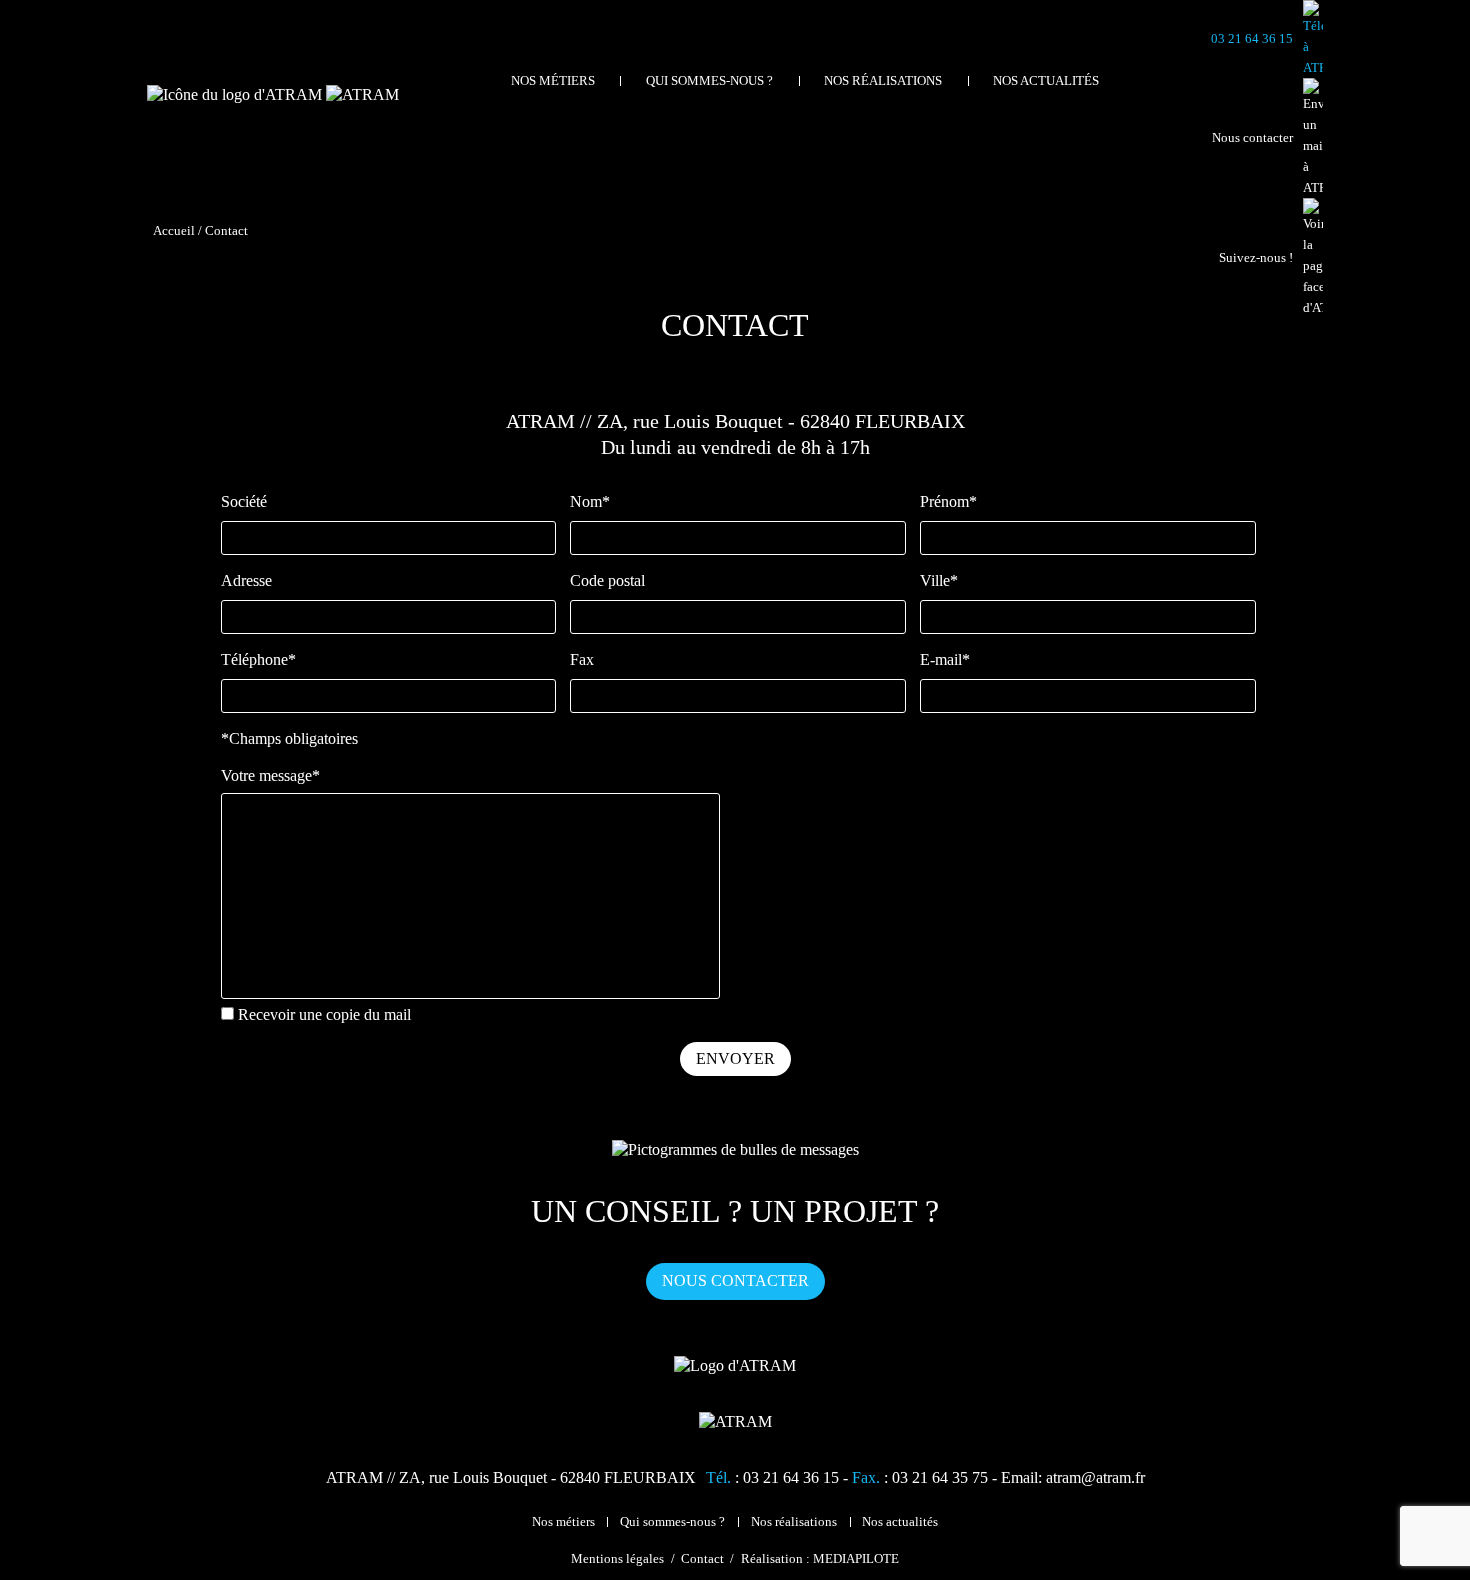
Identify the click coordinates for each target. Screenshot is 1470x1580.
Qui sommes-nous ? (709, 81)
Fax (582, 659)
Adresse (246, 580)
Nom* (590, 501)
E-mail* (945, 659)
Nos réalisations (883, 81)
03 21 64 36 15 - (797, 1477)
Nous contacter (735, 1280)
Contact (702, 1559)
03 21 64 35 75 (940, 1477)
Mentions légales (617, 1559)
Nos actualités (1046, 81)
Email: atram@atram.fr (1073, 1477)
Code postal (607, 580)
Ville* (939, 580)
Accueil (174, 231)
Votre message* (270, 775)
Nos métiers (553, 81)
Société (244, 501)
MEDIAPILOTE (856, 1559)
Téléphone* (258, 659)
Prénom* (948, 501)
